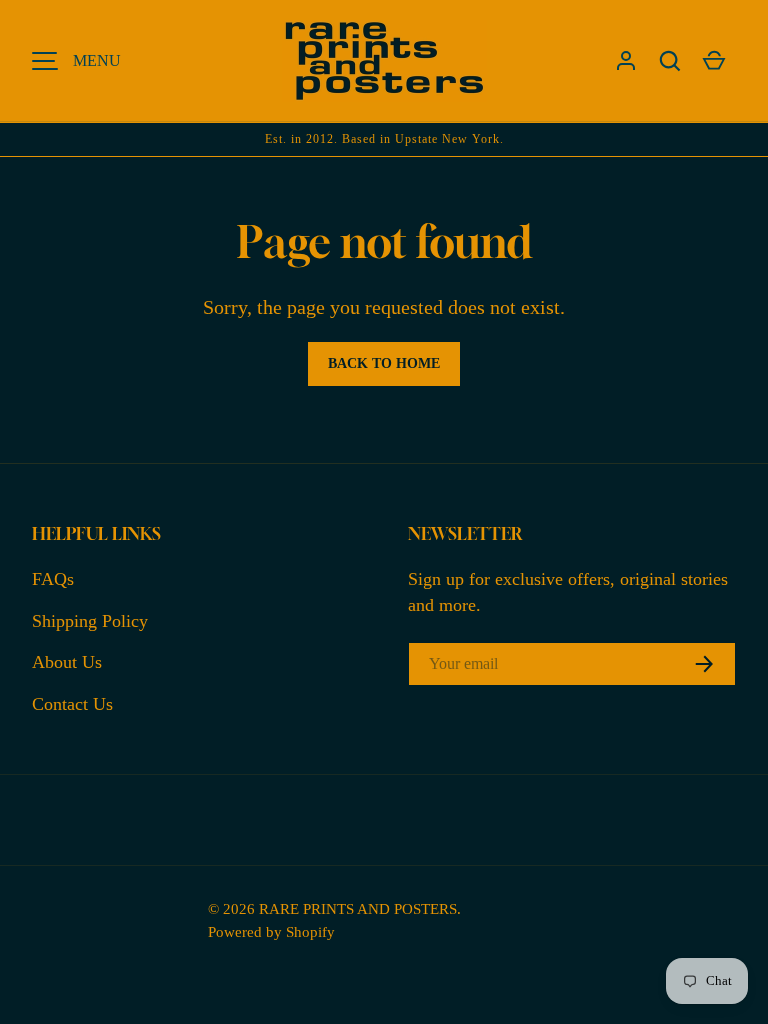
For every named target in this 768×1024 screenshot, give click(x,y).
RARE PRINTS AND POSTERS (358, 908)
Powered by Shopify (271, 931)
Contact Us (72, 704)
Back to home (384, 363)
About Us (67, 662)
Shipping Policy (90, 621)
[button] (670, 61)
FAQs (53, 579)
